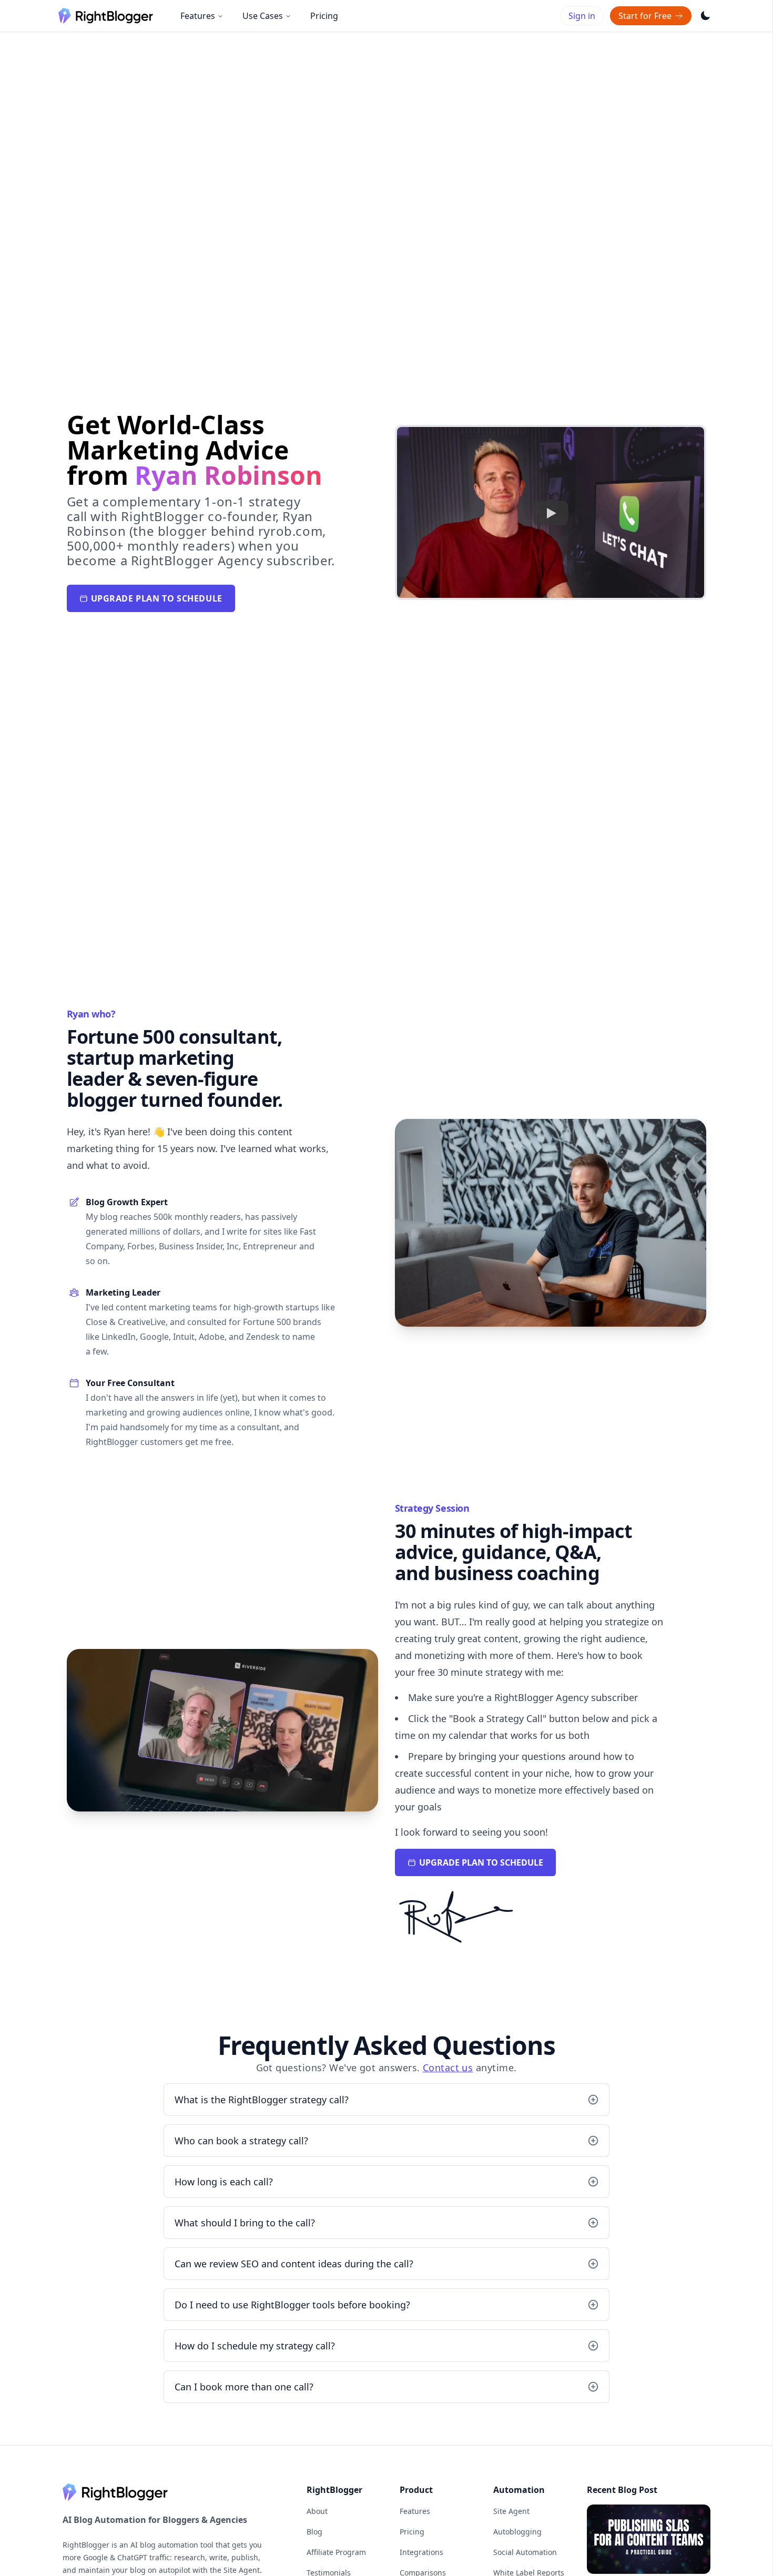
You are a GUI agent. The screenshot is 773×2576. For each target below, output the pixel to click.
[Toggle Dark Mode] (706, 16)
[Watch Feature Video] (551, 513)
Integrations (421, 2552)
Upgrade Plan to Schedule (157, 598)
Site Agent (511, 2511)
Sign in (582, 16)
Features (198, 16)
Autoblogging (517, 2532)
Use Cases (263, 16)
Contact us (448, 2068)
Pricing (324, 16)
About (317, 2511)
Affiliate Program (336, 2552)
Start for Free (645, 16)
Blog (314, 2532)
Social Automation (525, 2552)
